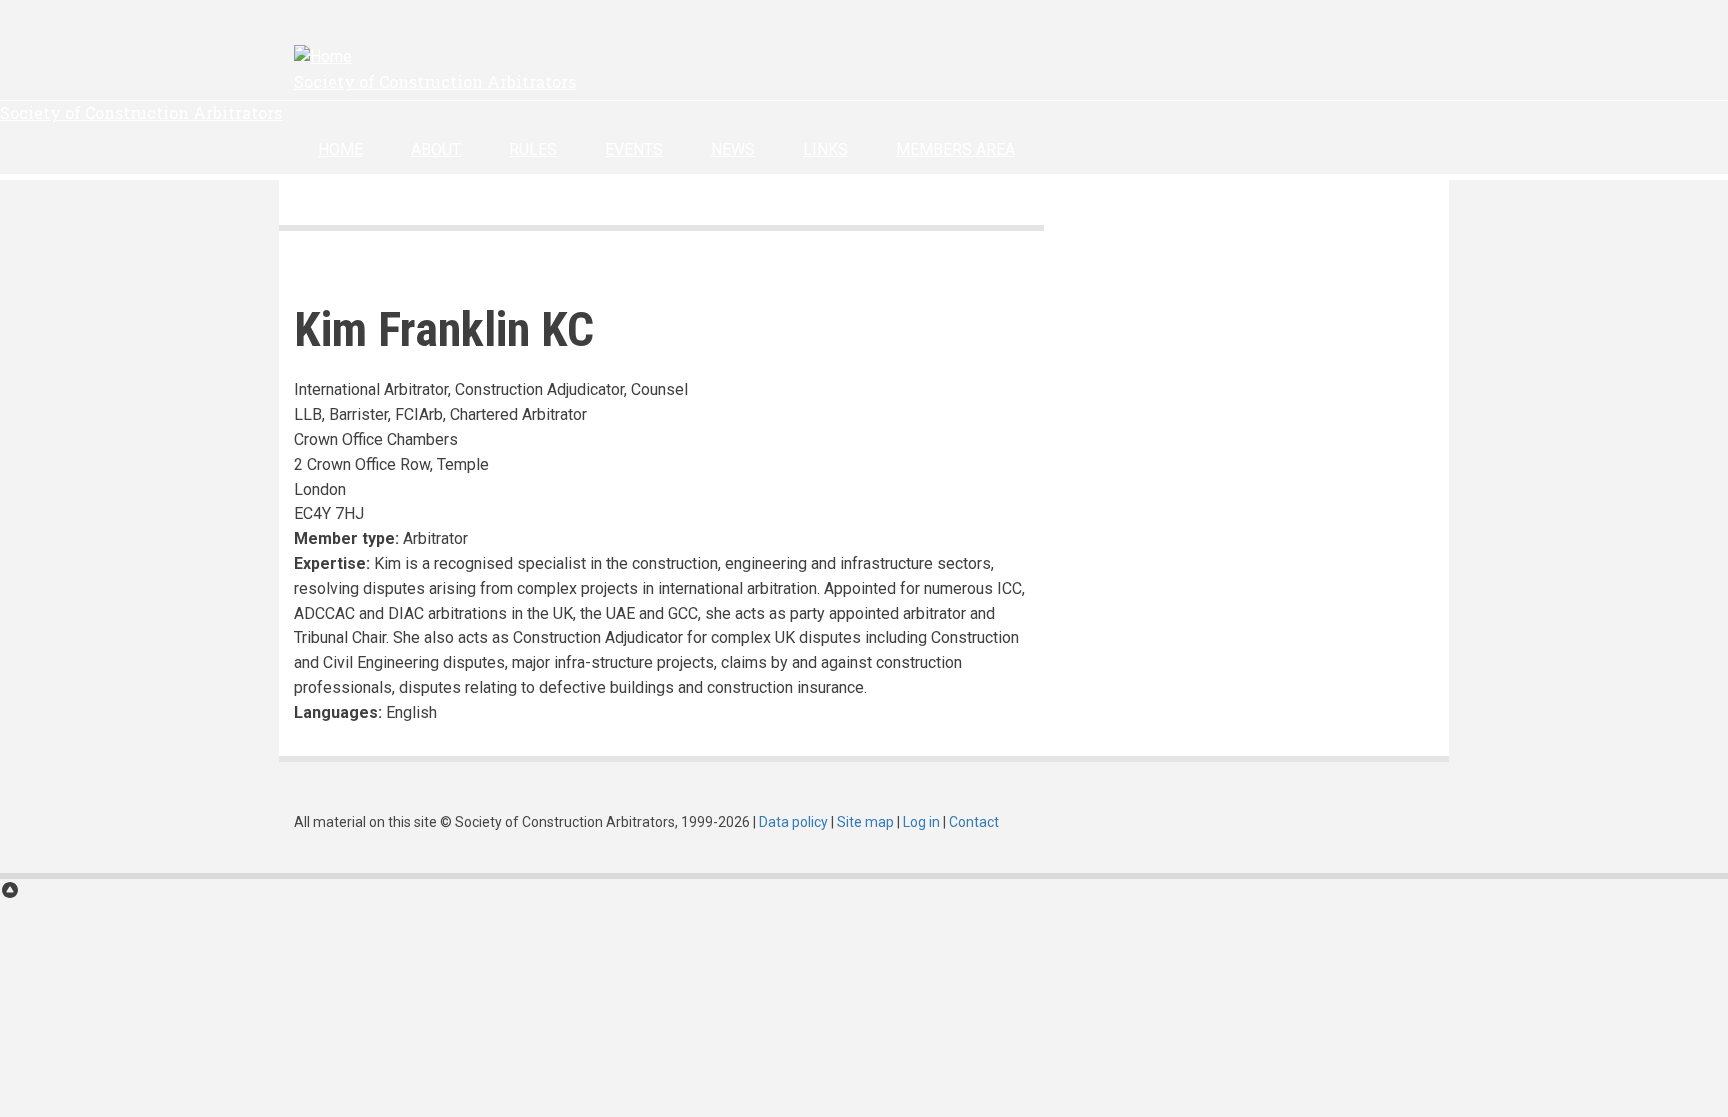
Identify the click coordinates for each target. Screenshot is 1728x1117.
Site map (865, 822)
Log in (921, 822)
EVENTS (634, 149)
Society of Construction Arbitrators (435, 81)
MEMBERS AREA (955, 149)
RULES (533, 149)
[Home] (323, 56)
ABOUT (436, 149)
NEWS (733, 149)
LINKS (825, 149)
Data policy (793, 822)
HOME (340, 149)
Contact (974, 822)
